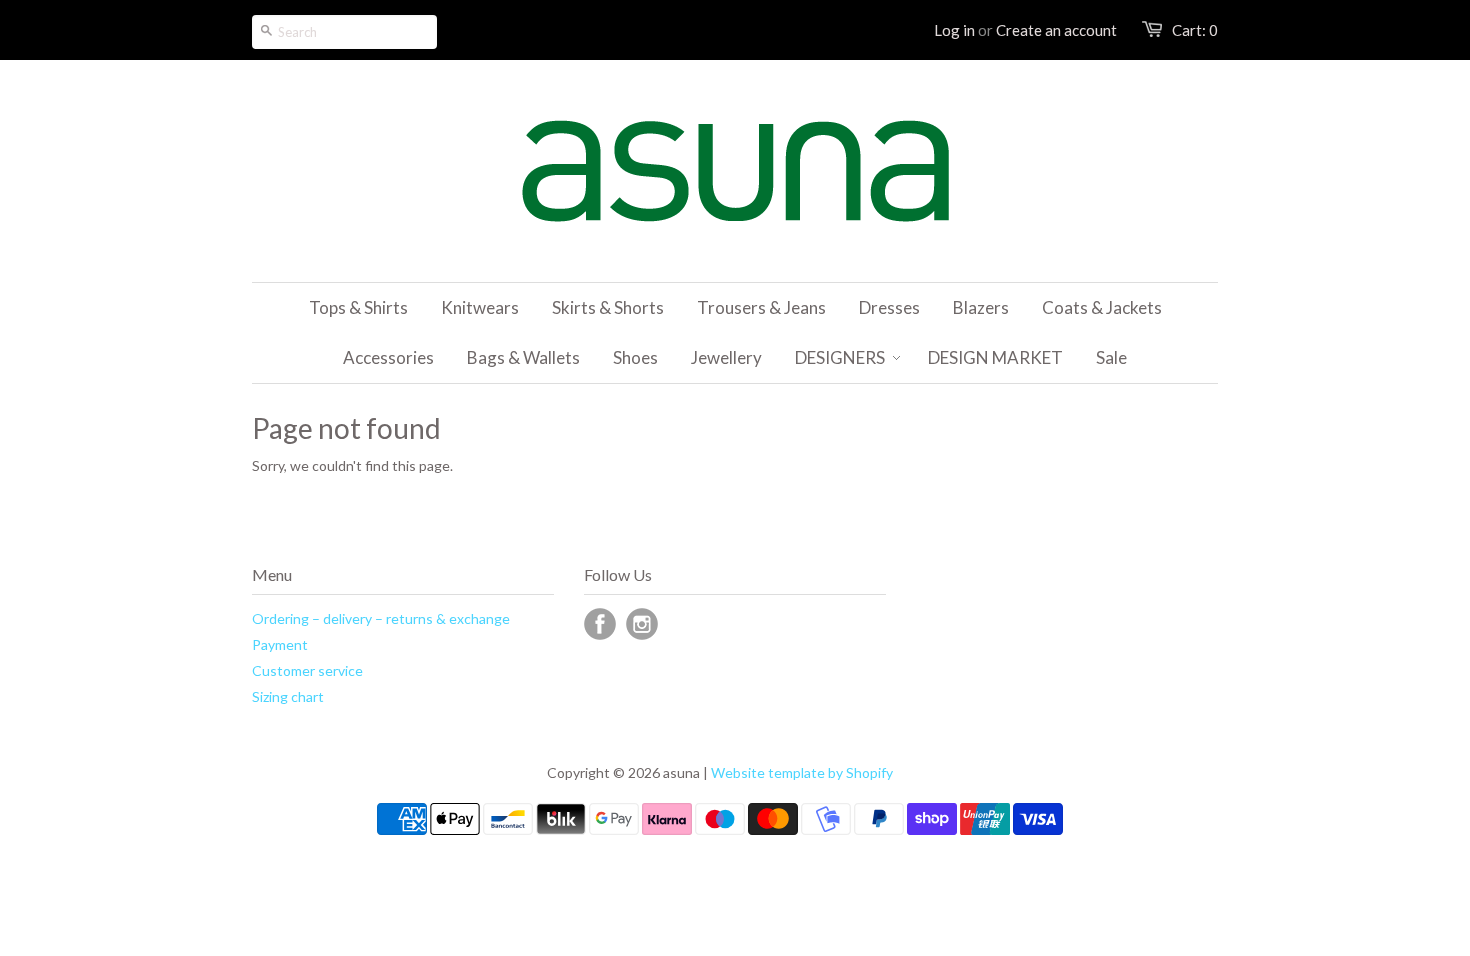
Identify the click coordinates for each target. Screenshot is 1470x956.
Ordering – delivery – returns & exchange (381, 618)
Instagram (642, 624)
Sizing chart (288, 696)
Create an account (1056, 30)
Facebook (600, 624)
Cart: (1195, 30)
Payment (280, 644)
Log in (954, 30)
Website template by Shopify (802, 772)
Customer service (307, 670)
